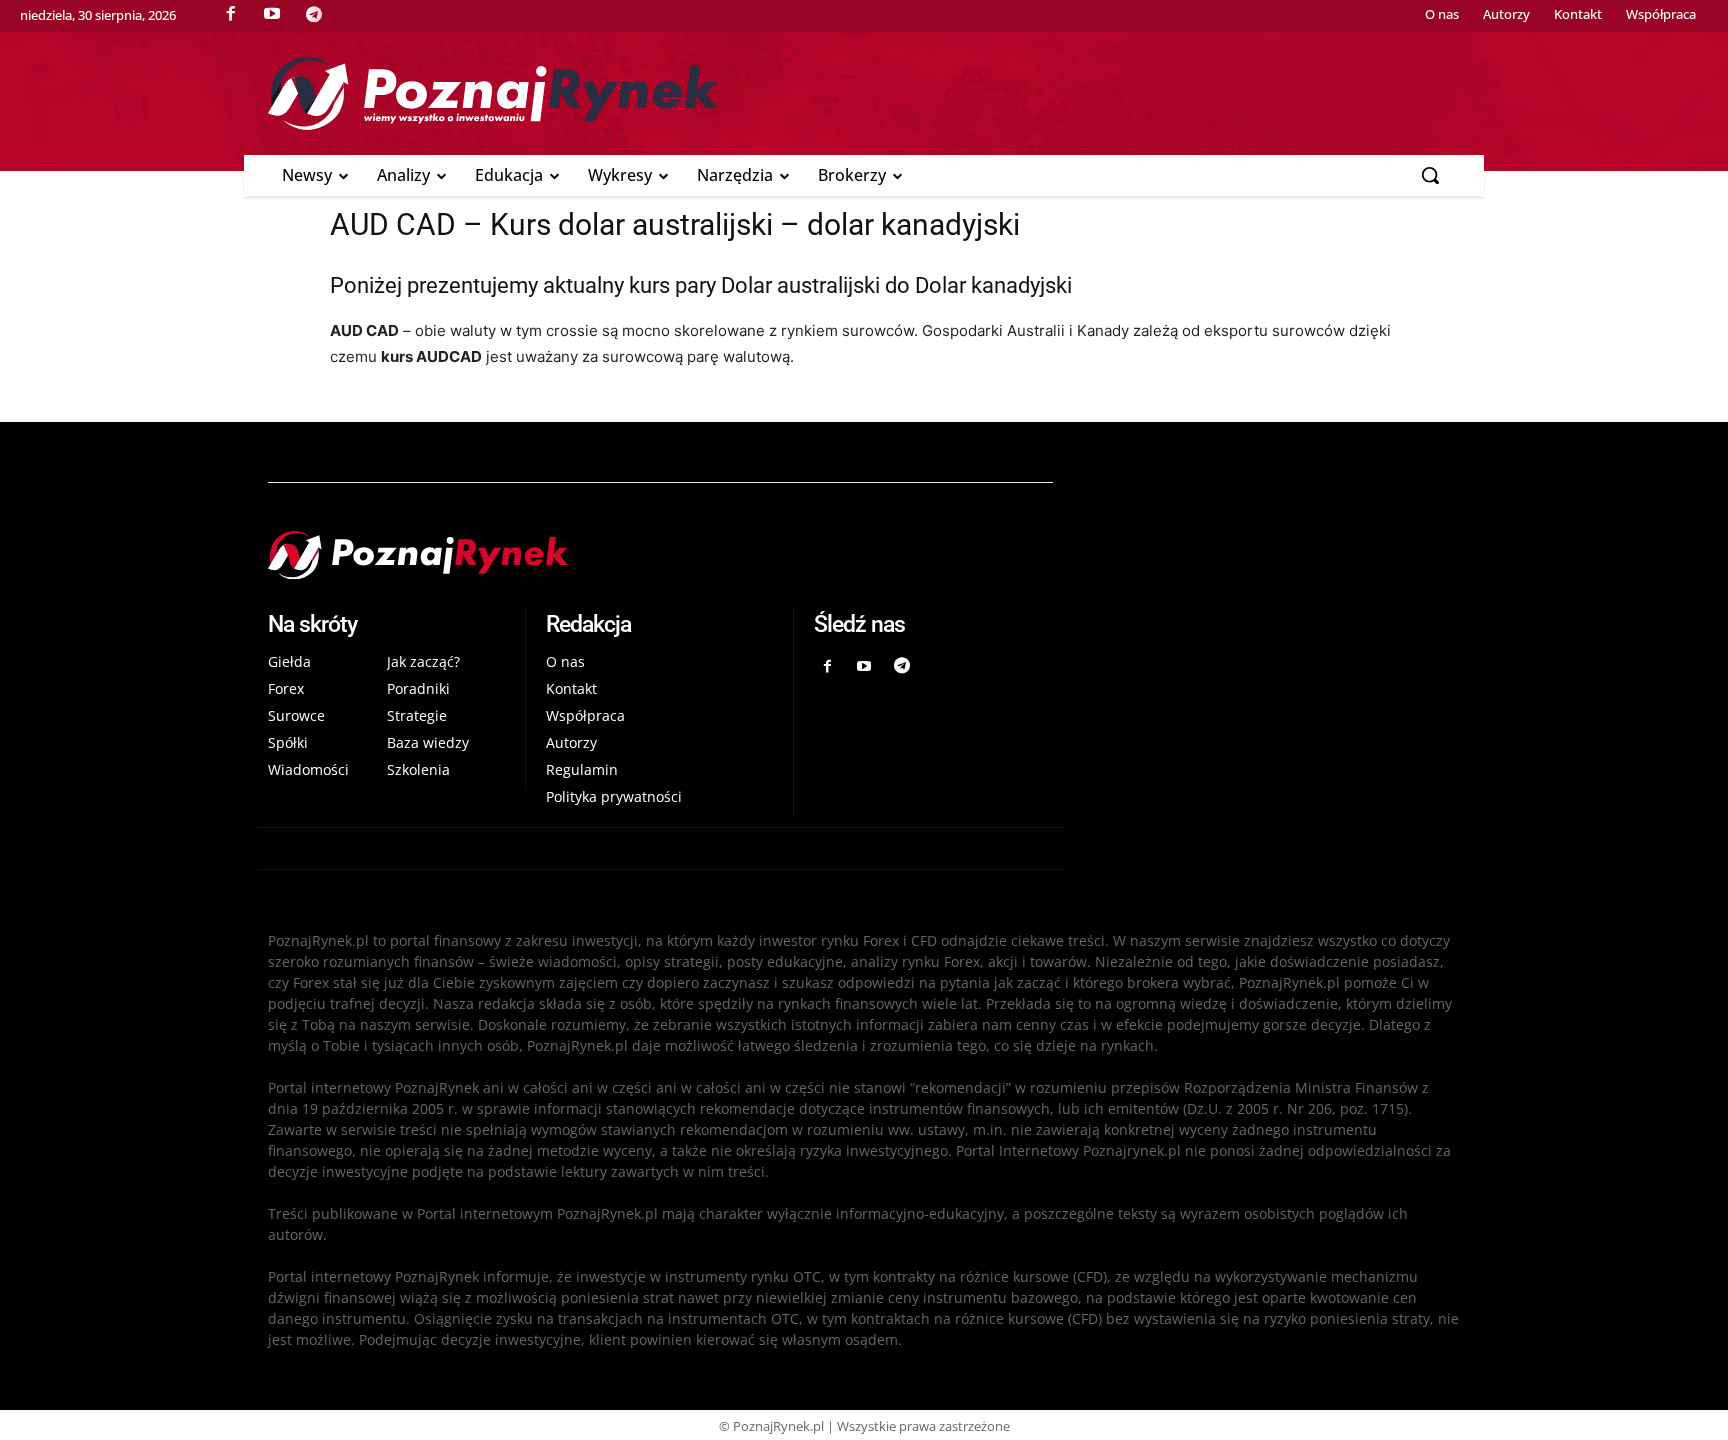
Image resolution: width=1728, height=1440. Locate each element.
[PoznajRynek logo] (660, 555)
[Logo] (864, 93)
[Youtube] (864, 666)
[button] (1430, 175)
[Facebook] (826, 666)
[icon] (314, 13)
